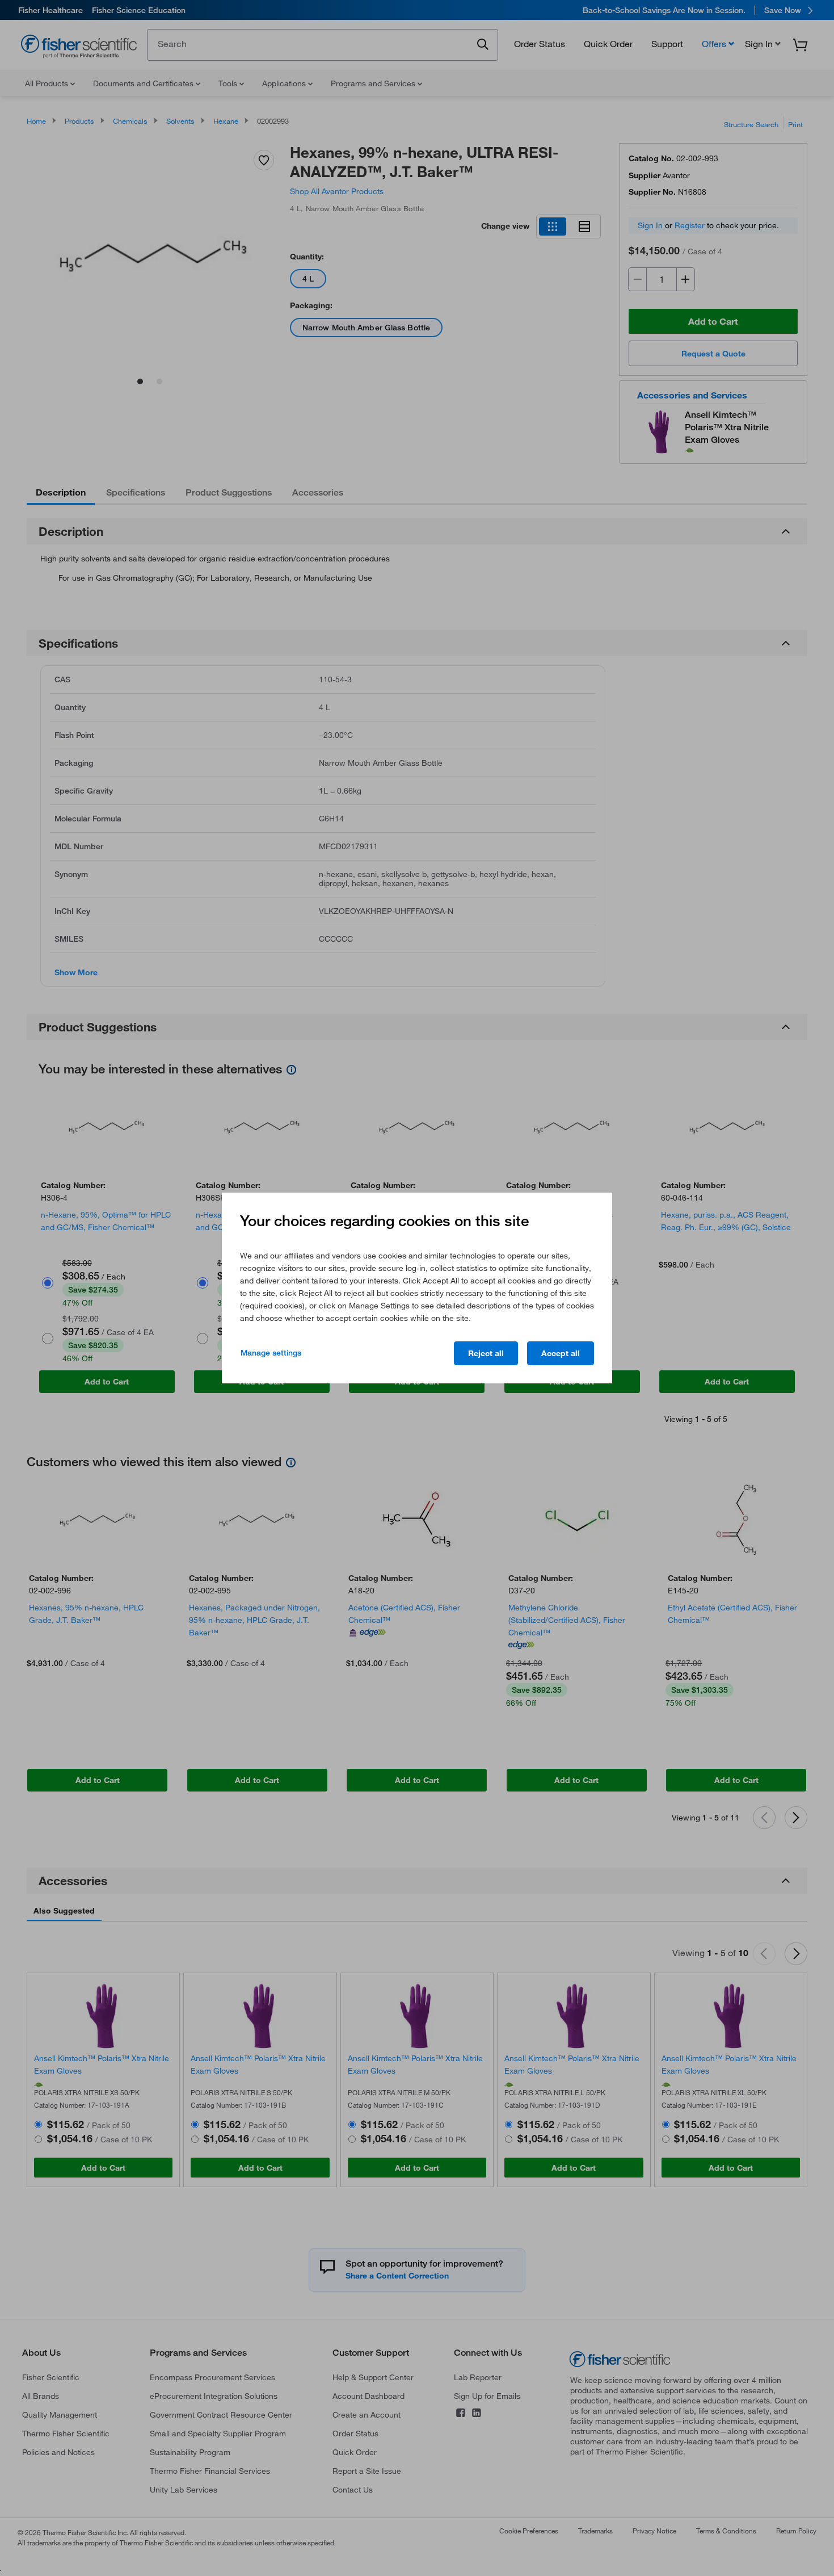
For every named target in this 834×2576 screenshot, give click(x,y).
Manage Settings (271, 1353)
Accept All (561, 1353)
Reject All (486, 1353)
